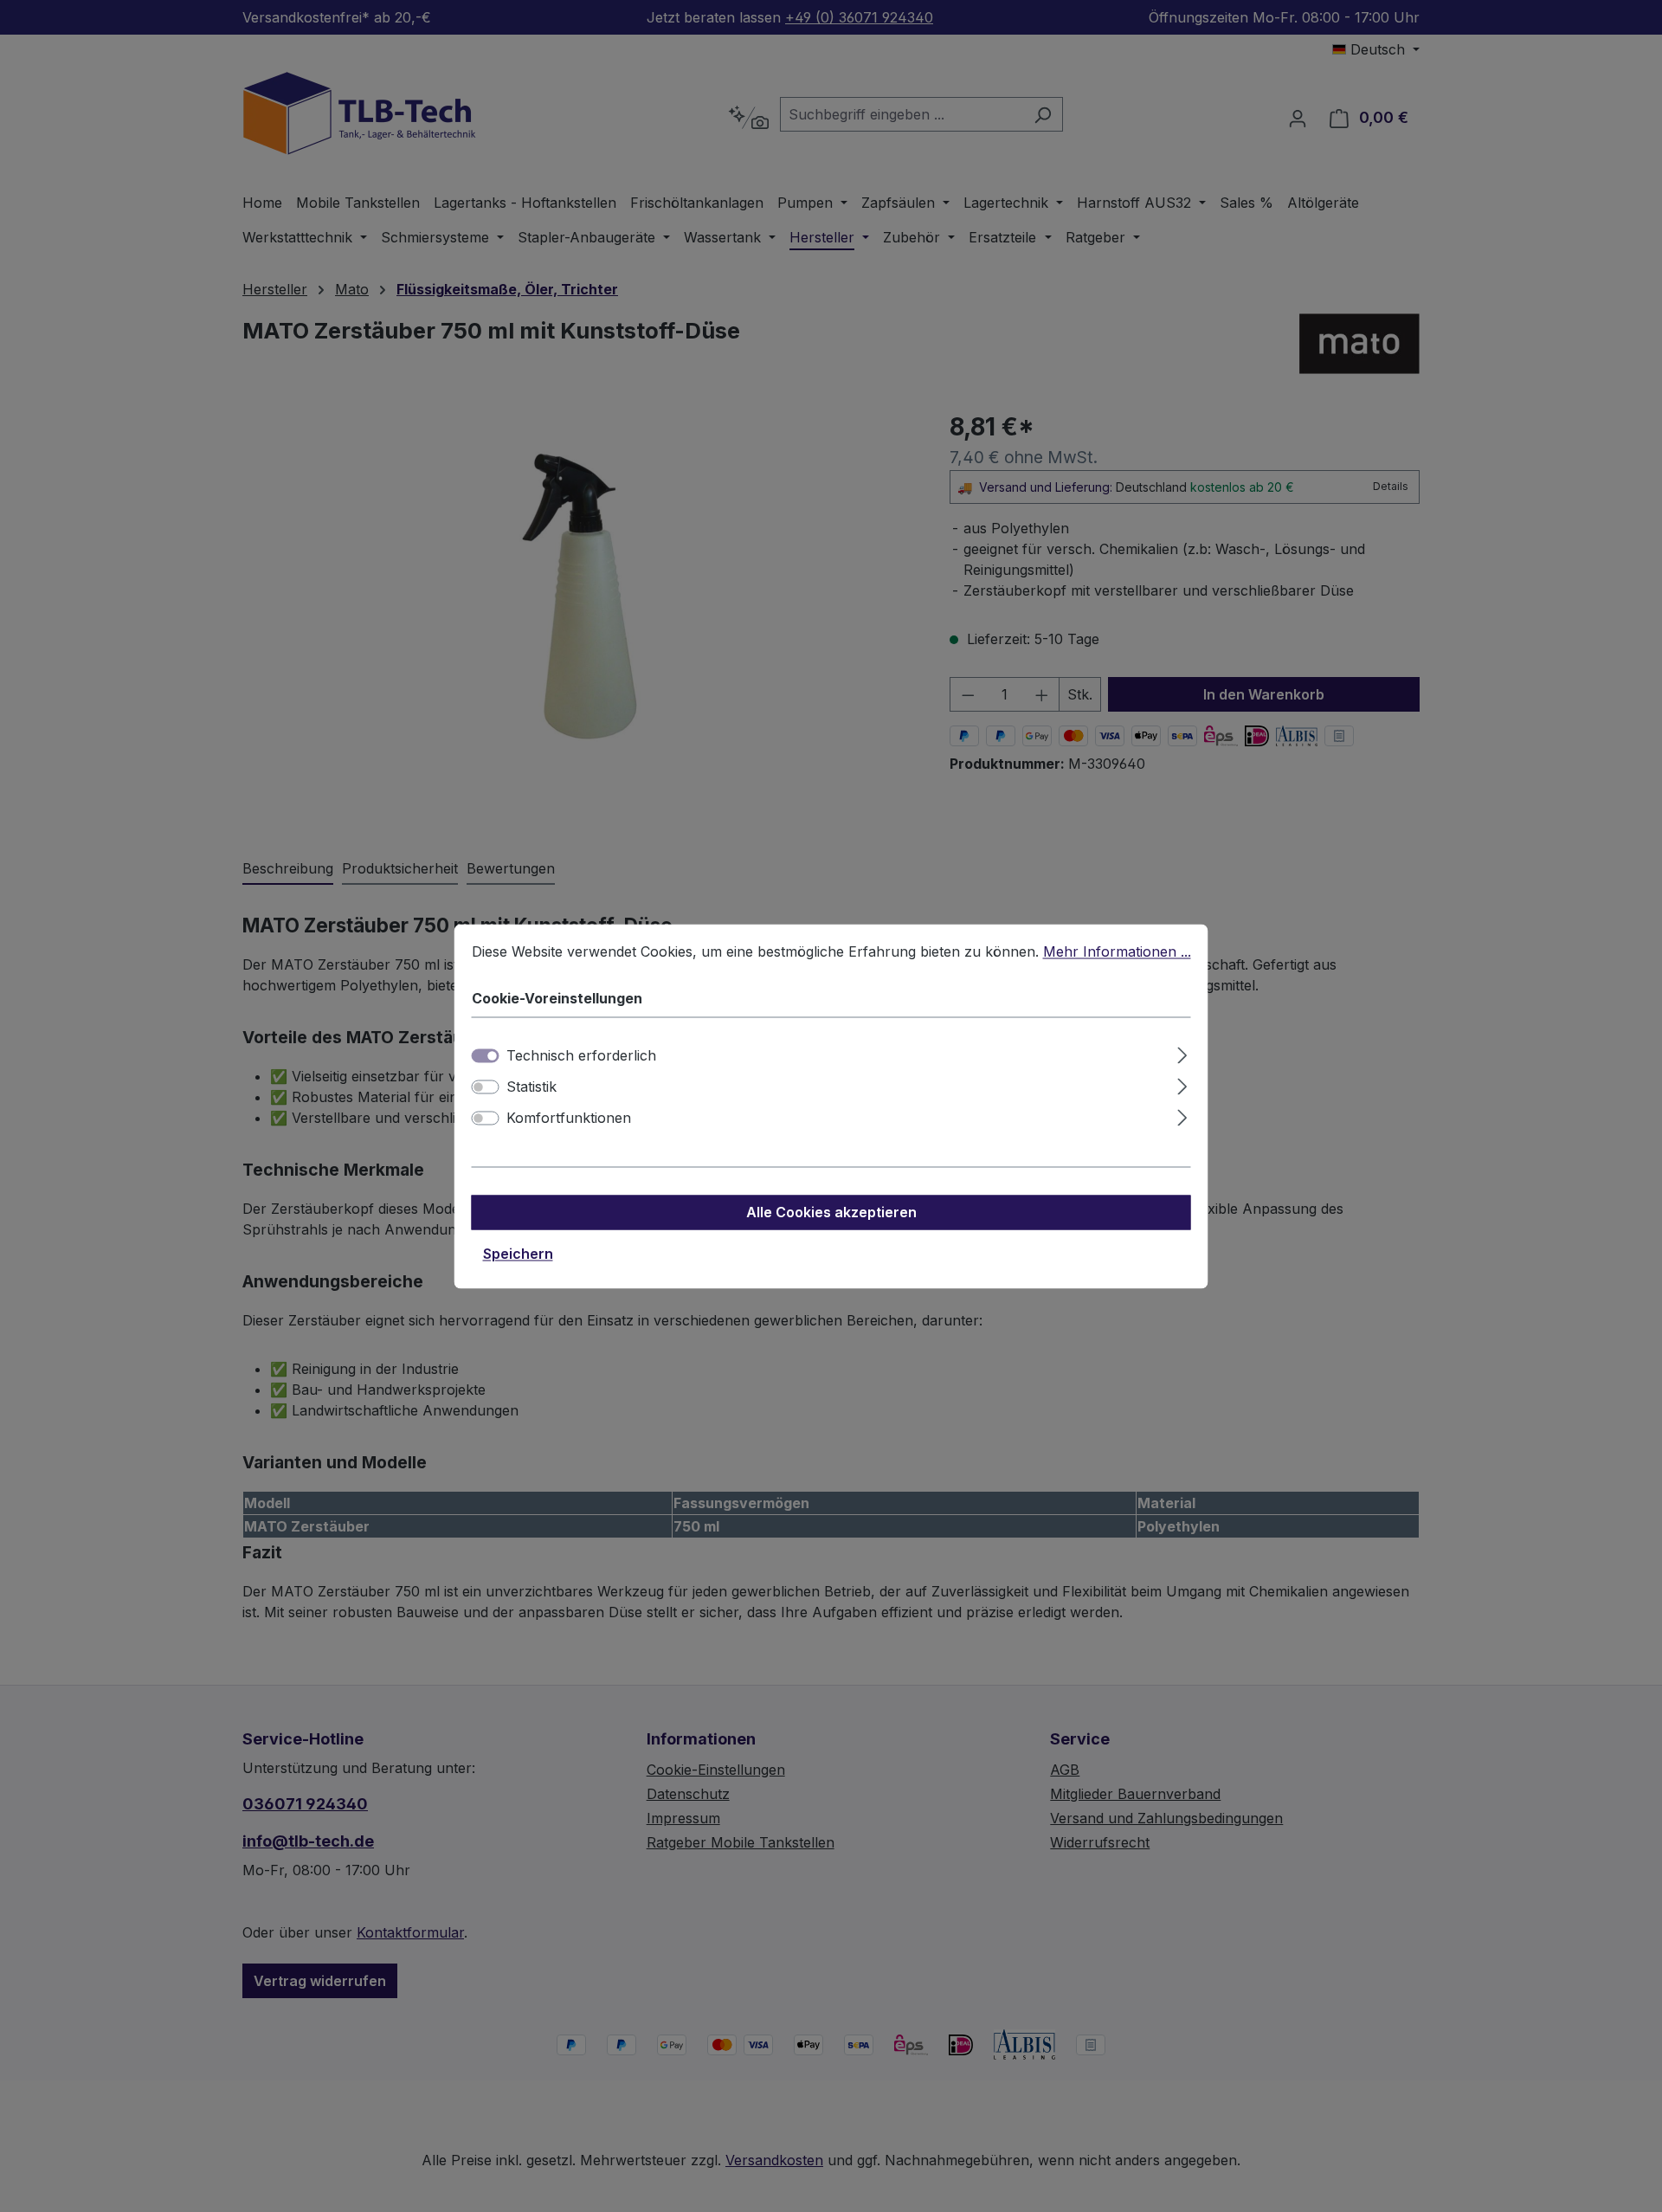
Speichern (518, 1254)
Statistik (531, 1087)
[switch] (486, 1087)
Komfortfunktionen (569, 1118)
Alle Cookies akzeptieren (831, 1212)
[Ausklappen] (1182, 1052)
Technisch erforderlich (581, 1055)
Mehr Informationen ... (1117, 951)
